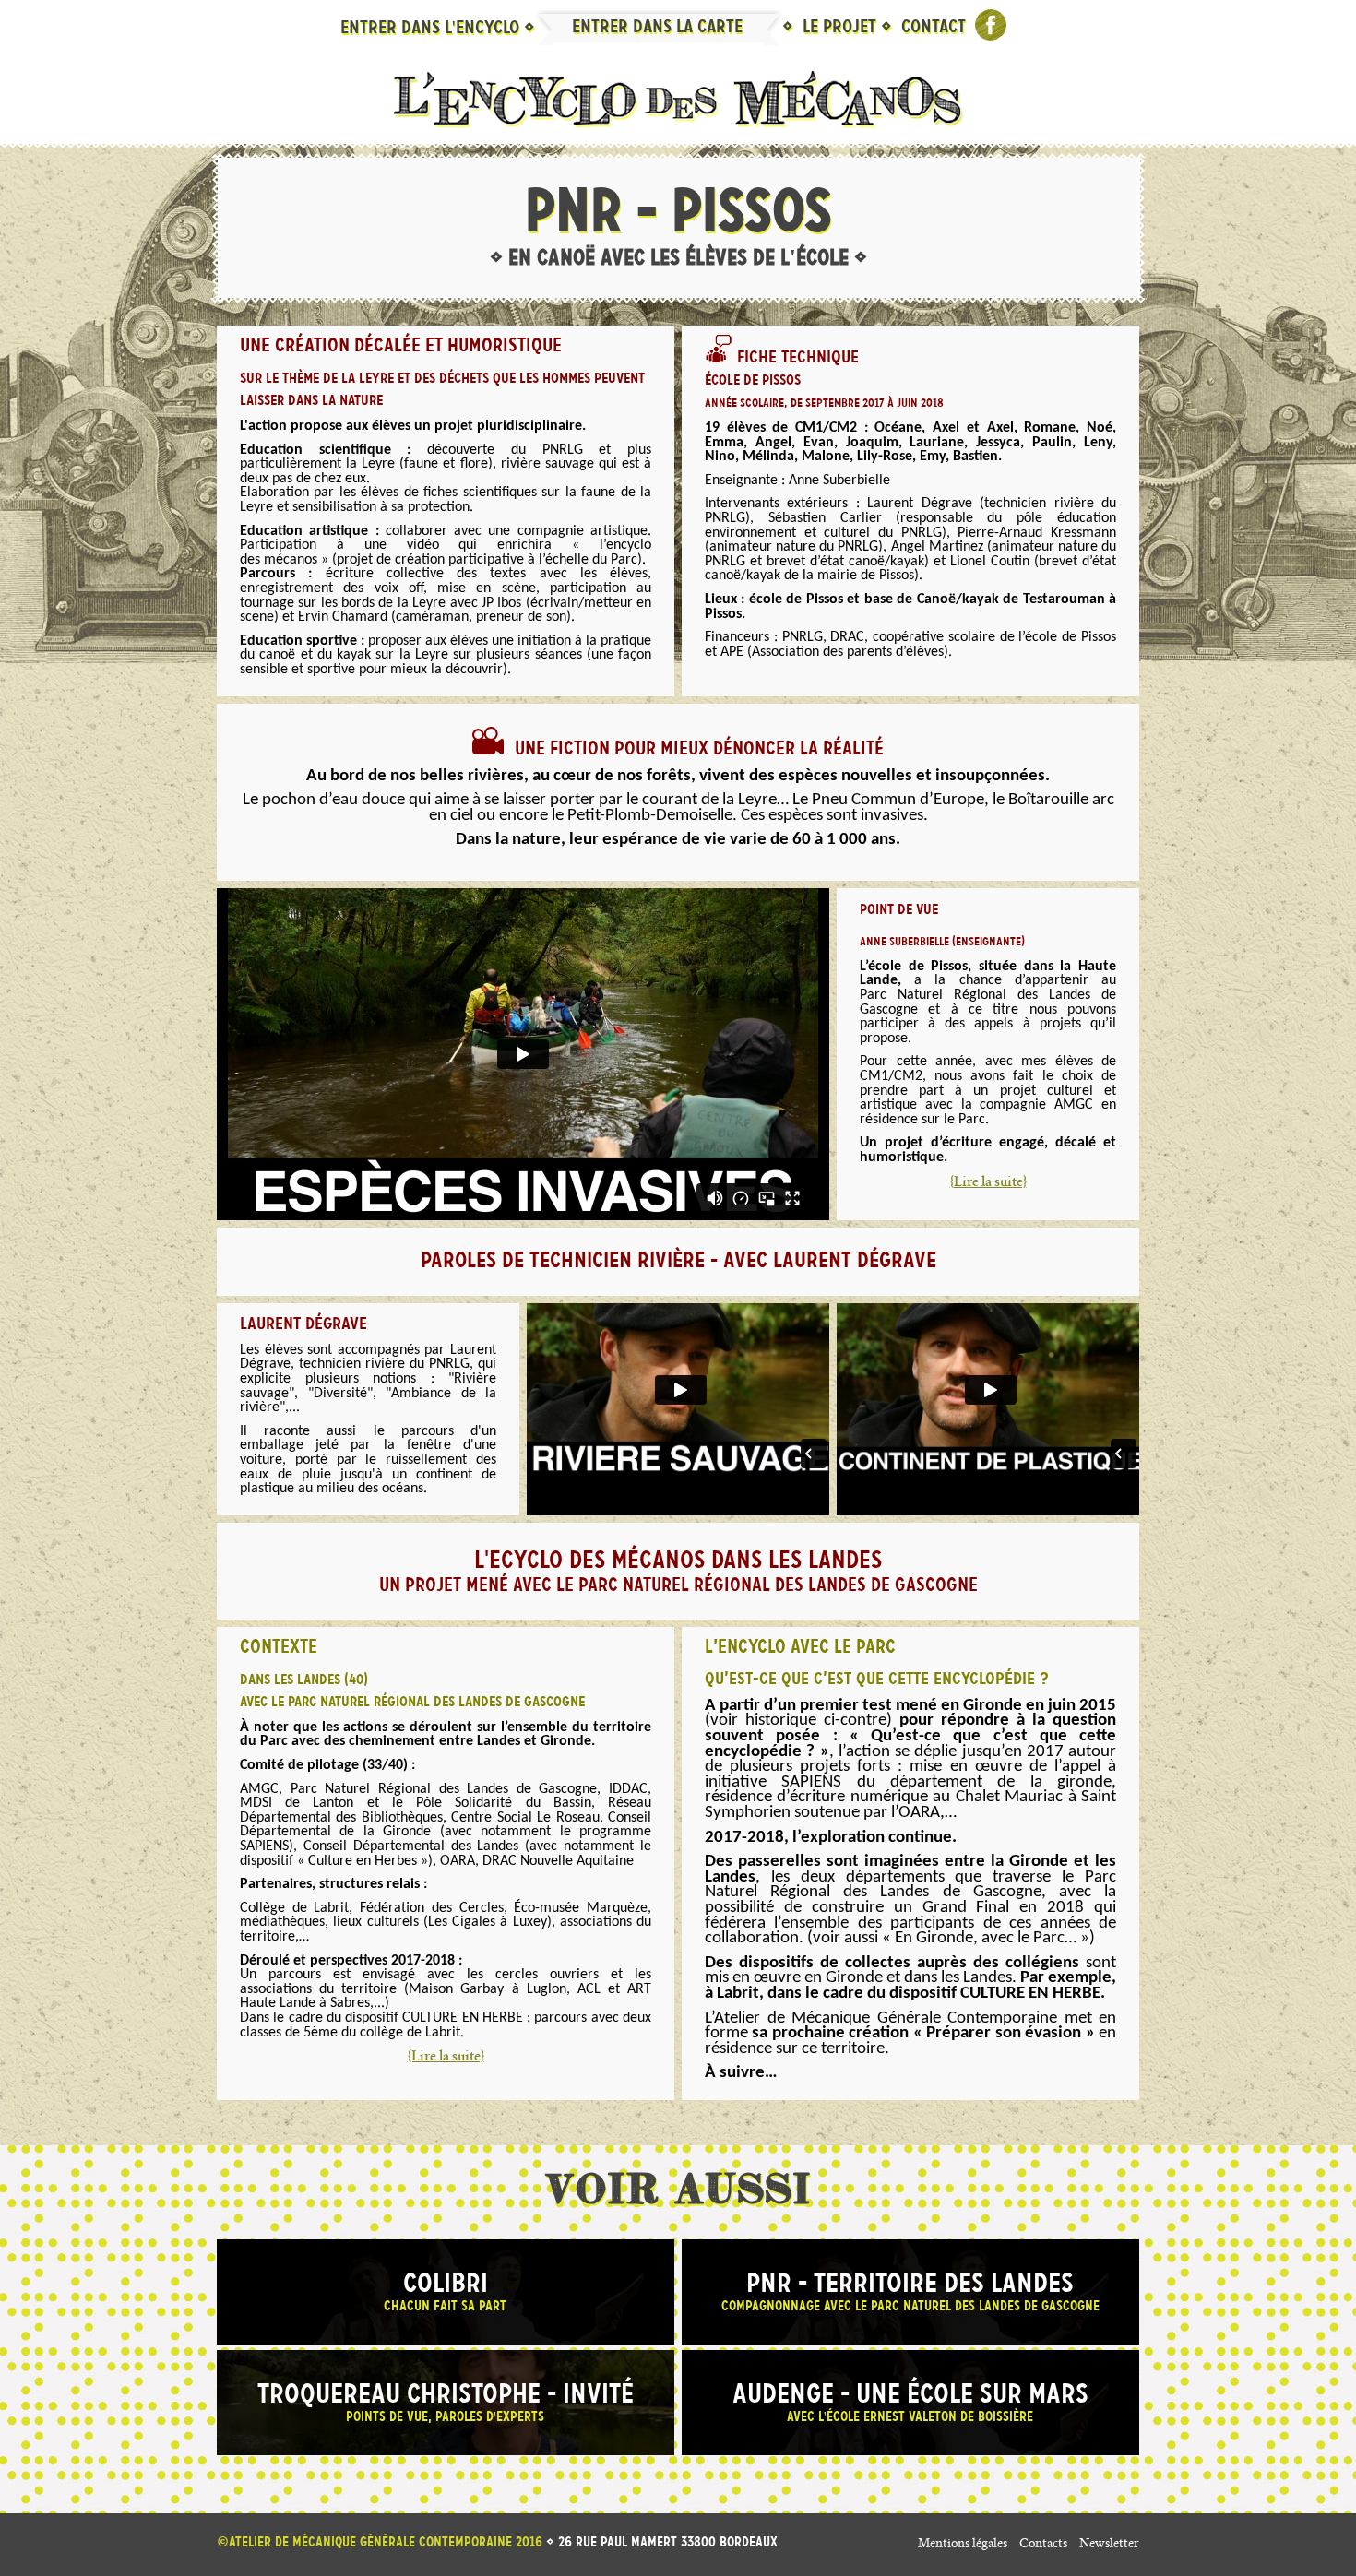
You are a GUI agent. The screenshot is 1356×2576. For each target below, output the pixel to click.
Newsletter (1109, 2545)
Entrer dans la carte (660, 28)
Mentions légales (963, 2545)
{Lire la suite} (988, 1183)
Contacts (1043, 2545)
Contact (934, 28)
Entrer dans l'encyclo (432, 29)
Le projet (842, 28)
